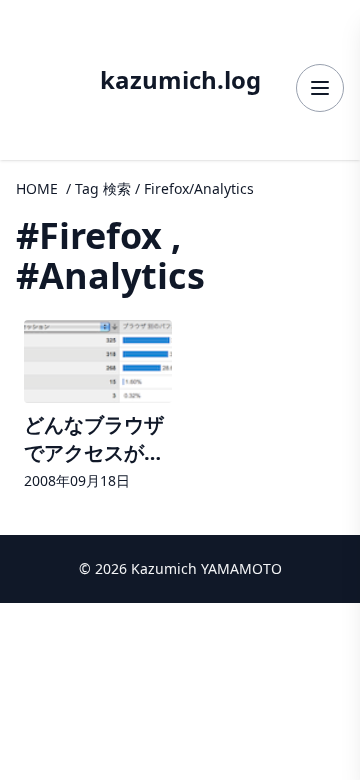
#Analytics (110, 275)
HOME (37, 188)
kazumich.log (180, 80)
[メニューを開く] (320, 88)
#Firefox (89, 235)
